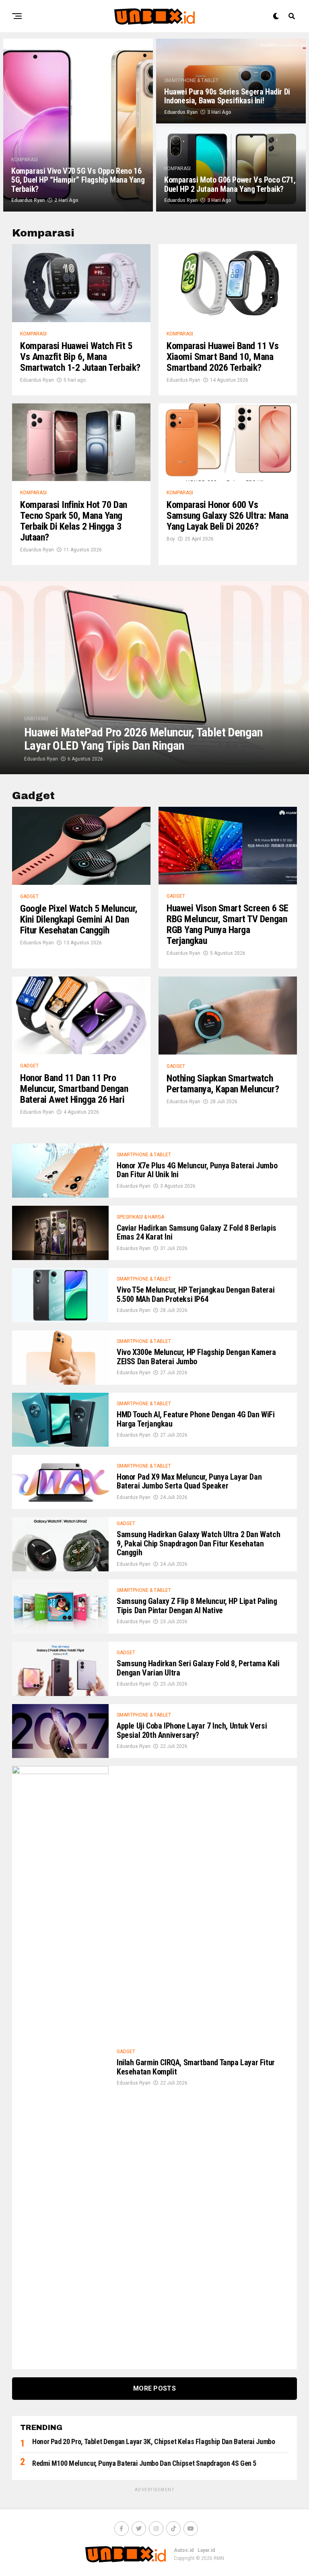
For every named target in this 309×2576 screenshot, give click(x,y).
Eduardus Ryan (28, 200)
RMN (219, 2558)
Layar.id (206, 2550)
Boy (171, 539)
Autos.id (184, 2550)
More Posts (154, 2388)
